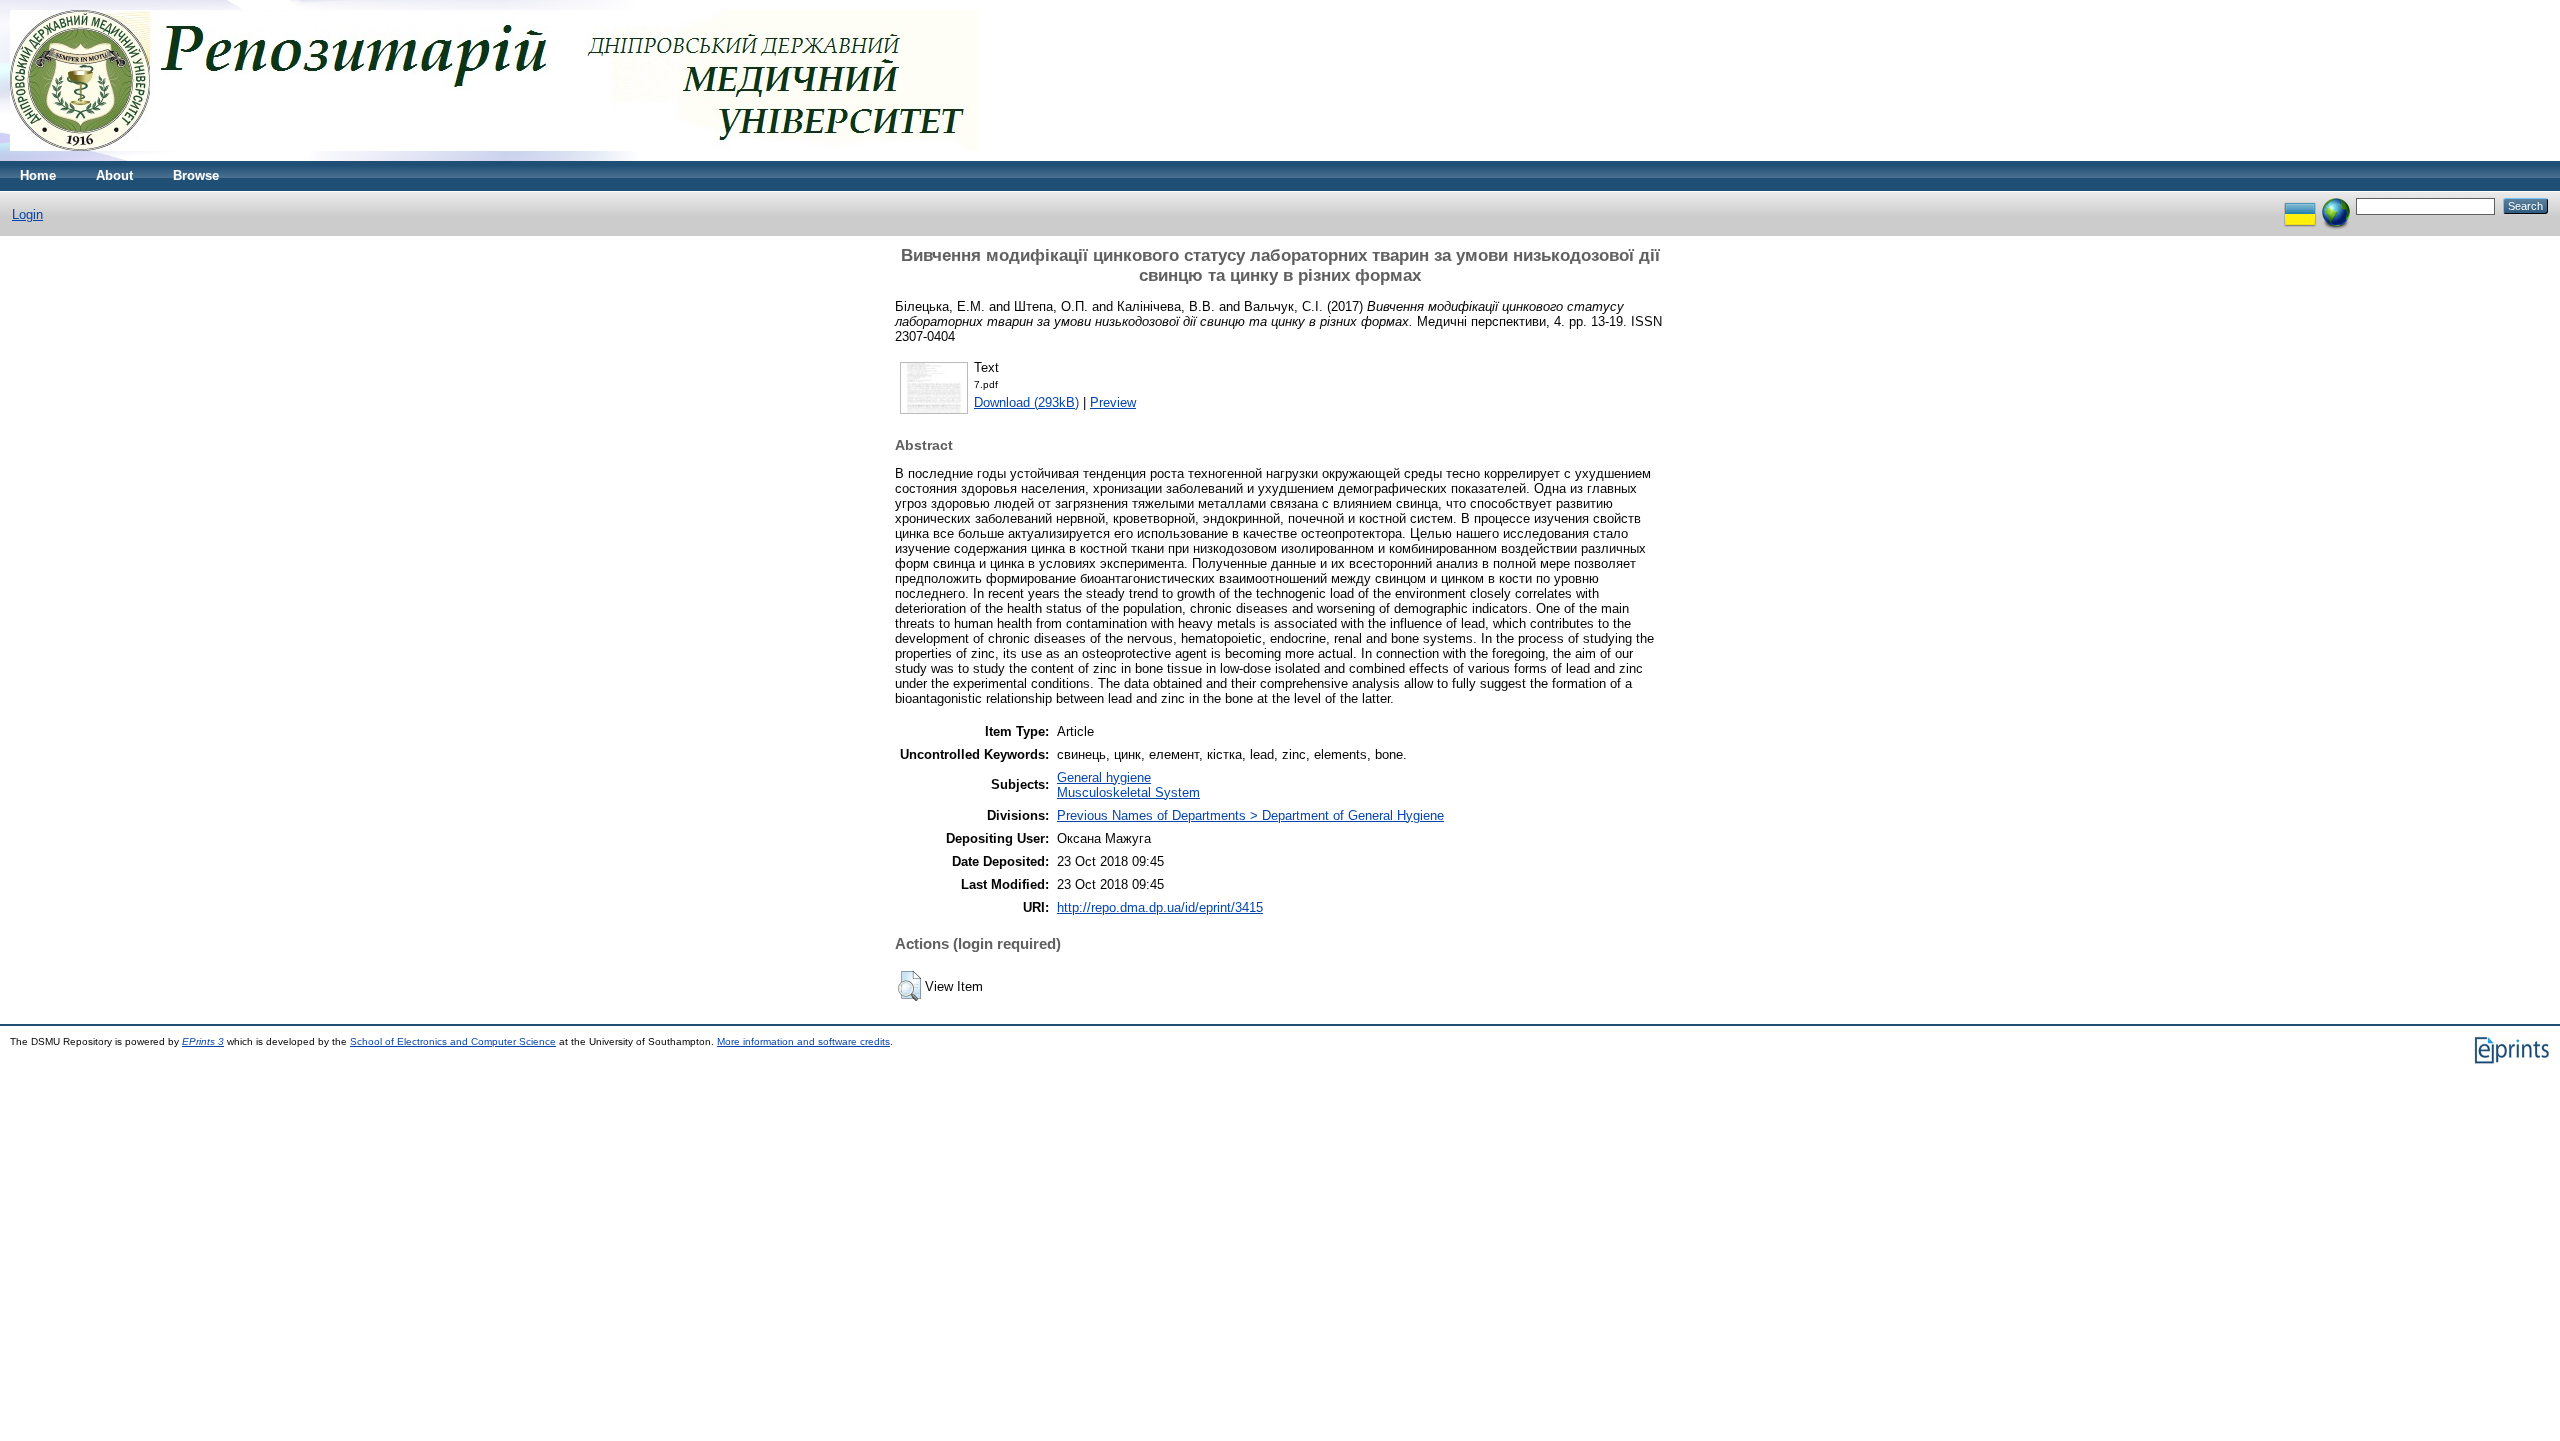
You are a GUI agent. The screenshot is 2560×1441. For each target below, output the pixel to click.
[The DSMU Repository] (493, 156)
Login (27, 214)
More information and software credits (803, 1041)
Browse (196, 175)
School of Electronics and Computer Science (453, 1041)
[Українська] (2300, 205)
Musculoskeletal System (1128, 792)
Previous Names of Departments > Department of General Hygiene (1250, 815)
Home (38, 175)
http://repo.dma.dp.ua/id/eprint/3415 (1160, 907)
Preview (1113, 402)
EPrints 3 (203, 1041)
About (114, 175)
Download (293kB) (1026, 402)
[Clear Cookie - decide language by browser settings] (2336, 205)
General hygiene (1104, 777)
